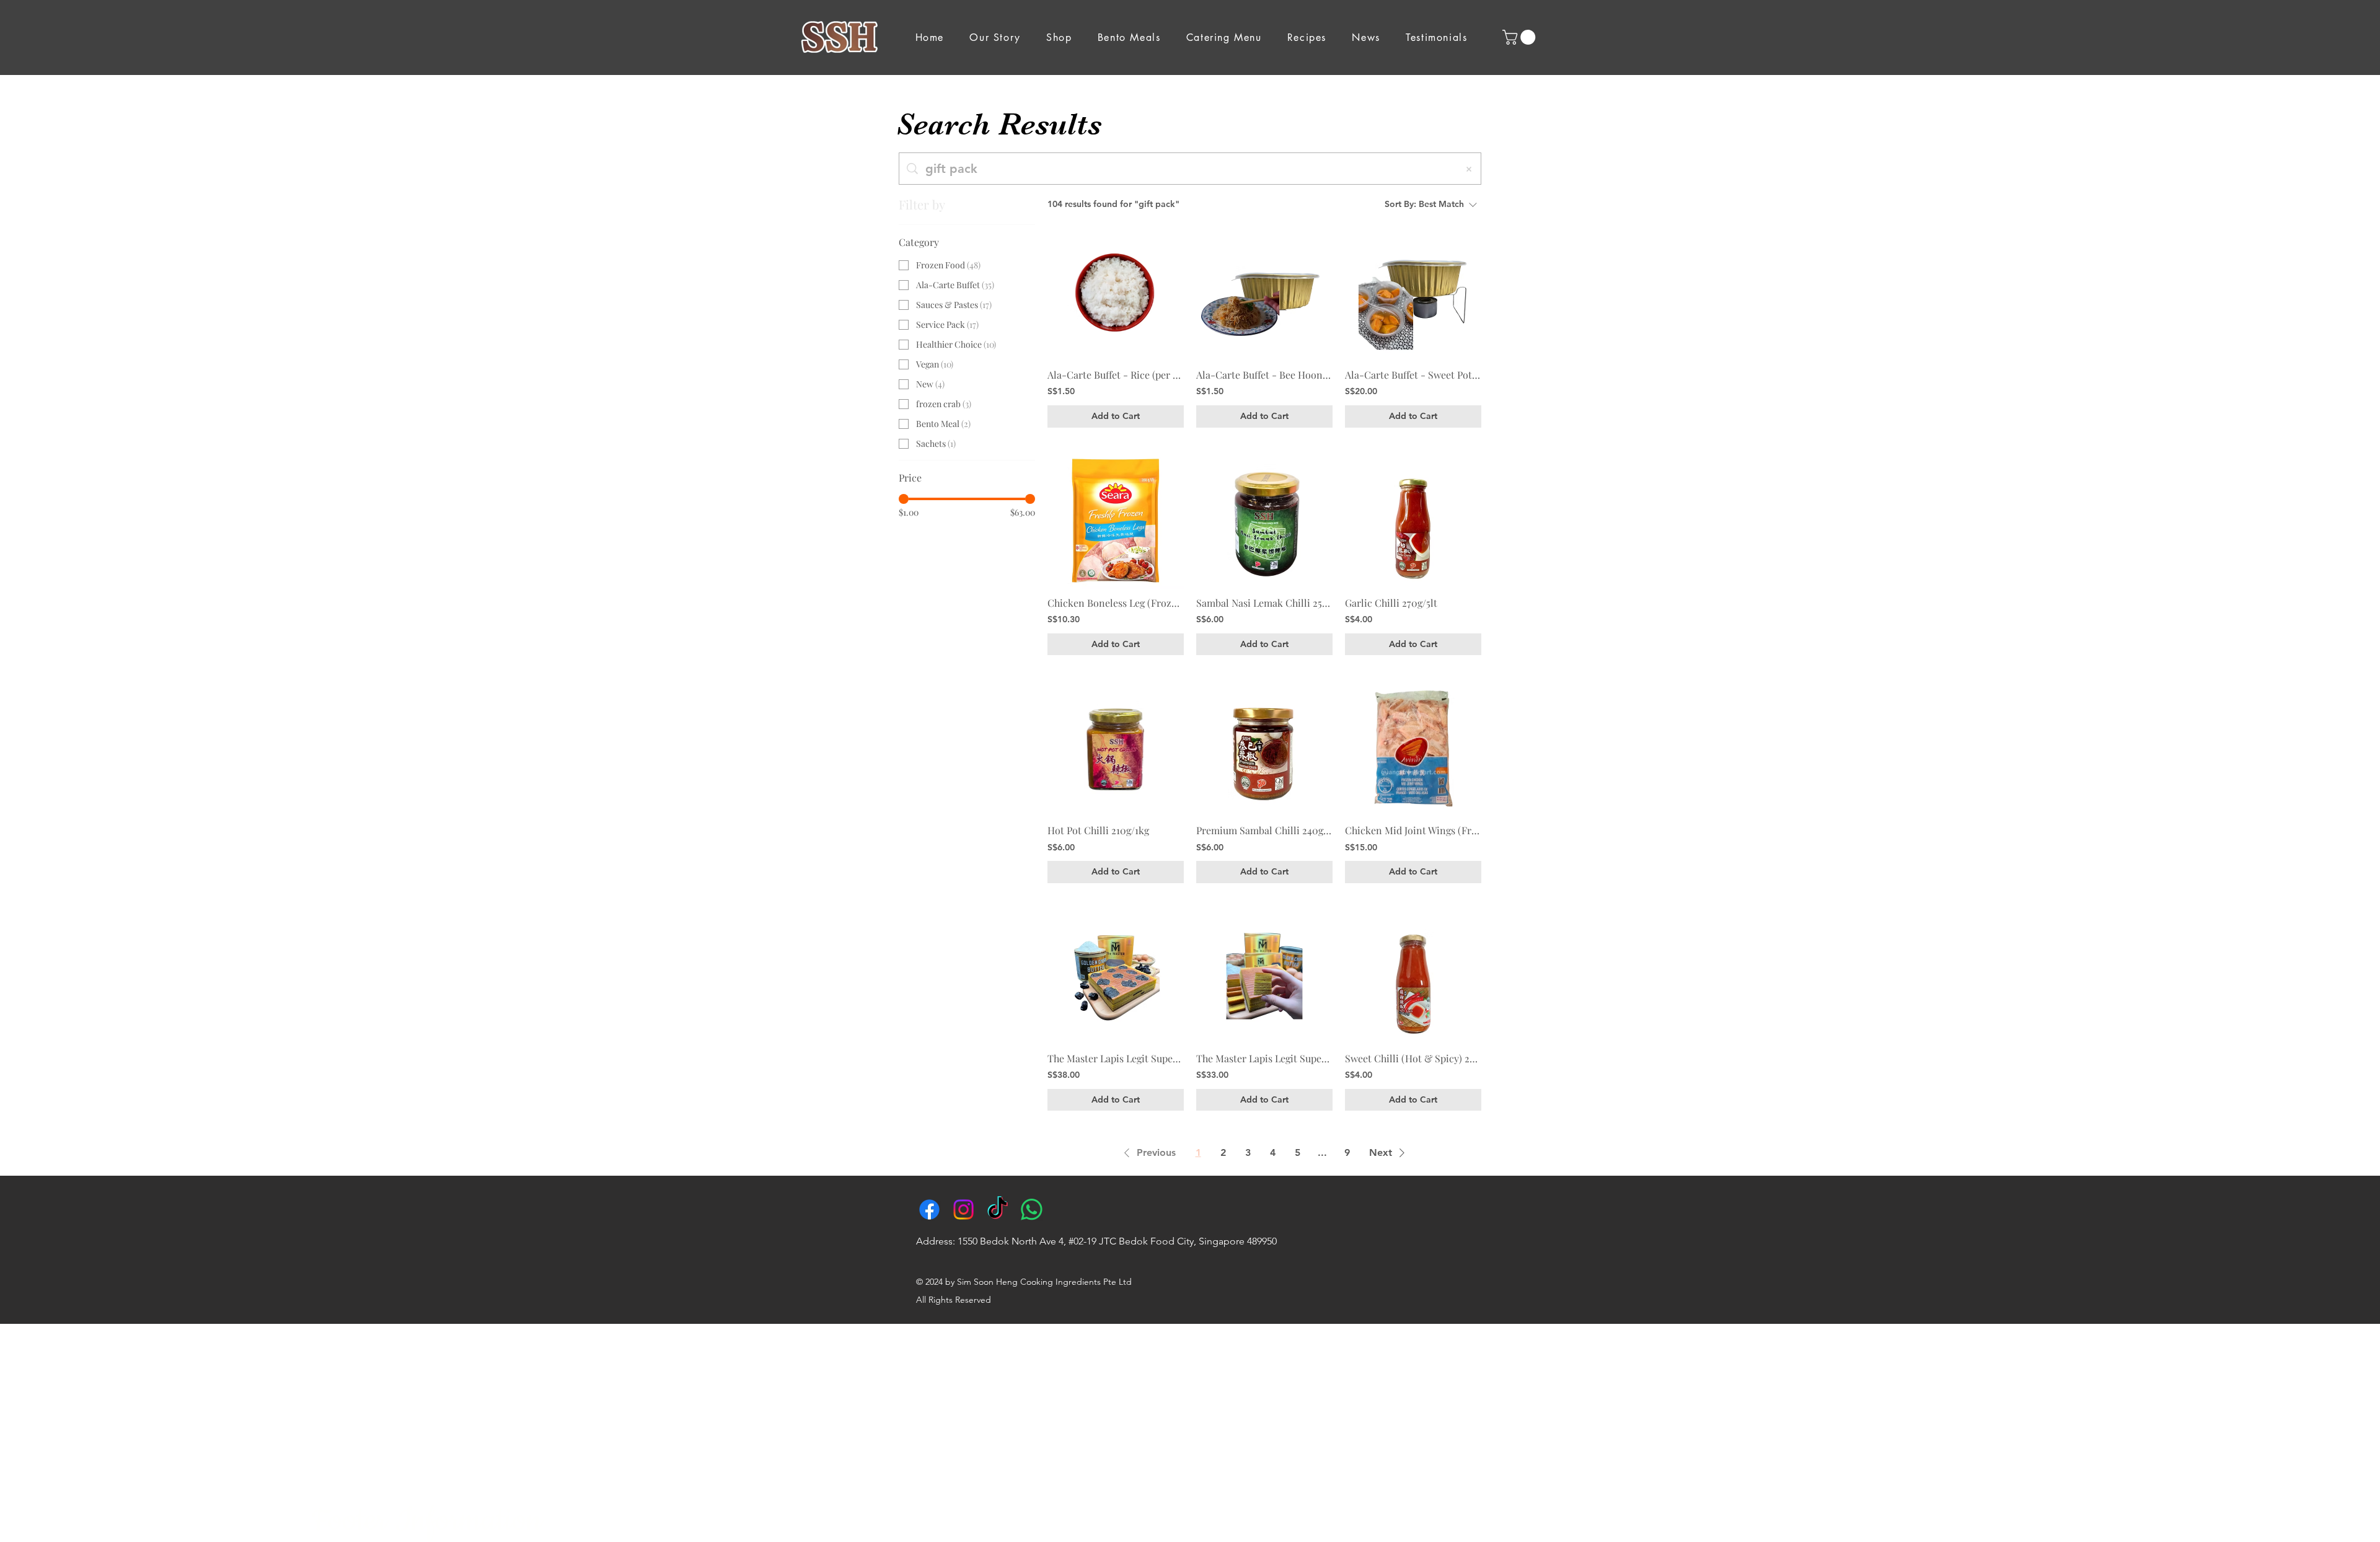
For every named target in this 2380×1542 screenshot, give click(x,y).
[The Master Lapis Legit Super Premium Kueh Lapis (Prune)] (1116, 976)
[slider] (904, 499)
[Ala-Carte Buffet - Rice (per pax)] (1116, 293)
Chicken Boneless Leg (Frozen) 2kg (1116, 603)
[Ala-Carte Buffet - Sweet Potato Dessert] (1413, 293)
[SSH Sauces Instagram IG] (963, 1209)
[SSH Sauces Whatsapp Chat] (1032, 1209)
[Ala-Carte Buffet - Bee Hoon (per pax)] (1264, 293)
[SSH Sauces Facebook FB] (929, 1209)
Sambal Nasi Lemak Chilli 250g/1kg (1264, 603)
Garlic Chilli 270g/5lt (1391, 603)
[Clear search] (1469, 169)
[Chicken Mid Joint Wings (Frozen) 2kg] (1413, 748)
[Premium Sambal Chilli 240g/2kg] (1264, 748)
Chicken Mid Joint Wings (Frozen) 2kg (1413, 830)
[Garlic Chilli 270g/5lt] (1413, 521)
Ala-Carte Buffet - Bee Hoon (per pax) (1264, 375)
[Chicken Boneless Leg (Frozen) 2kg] (1116, 521)
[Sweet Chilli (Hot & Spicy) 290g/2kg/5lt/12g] (1413, 976)
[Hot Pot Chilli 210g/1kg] (1116, 748)
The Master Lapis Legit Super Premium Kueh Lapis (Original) (1264, 1058)
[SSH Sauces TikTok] (998, 1209)
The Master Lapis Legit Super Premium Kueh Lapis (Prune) (1116, 1058)
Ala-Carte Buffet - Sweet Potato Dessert (1413, 375)
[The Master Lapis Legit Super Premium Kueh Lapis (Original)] (1264, 976)
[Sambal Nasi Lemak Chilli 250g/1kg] (1264, 521)
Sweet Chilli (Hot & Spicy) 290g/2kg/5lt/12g (1413, 1058)
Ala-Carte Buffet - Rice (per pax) (1116, 375)
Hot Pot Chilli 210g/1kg (1098, 830)
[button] (1521, 37)
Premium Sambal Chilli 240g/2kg (1264, 830)
